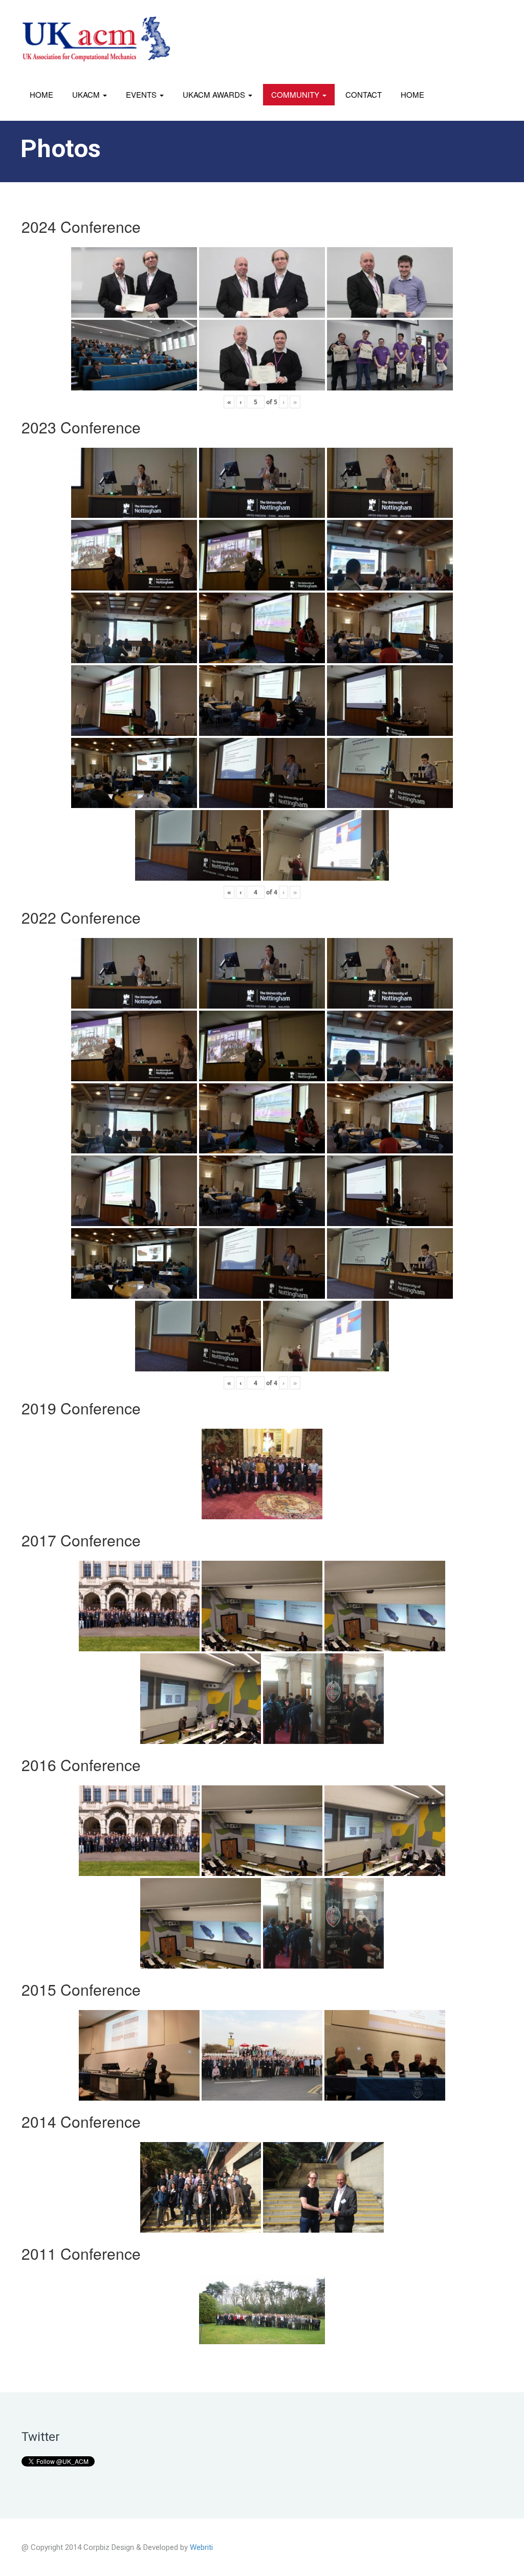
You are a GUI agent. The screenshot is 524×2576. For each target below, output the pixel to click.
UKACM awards (215, 94)
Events (142, 94)
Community (296, 94)
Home (41, 94)
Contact (364, 94)
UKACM (87, 94)
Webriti (201, 2547)
